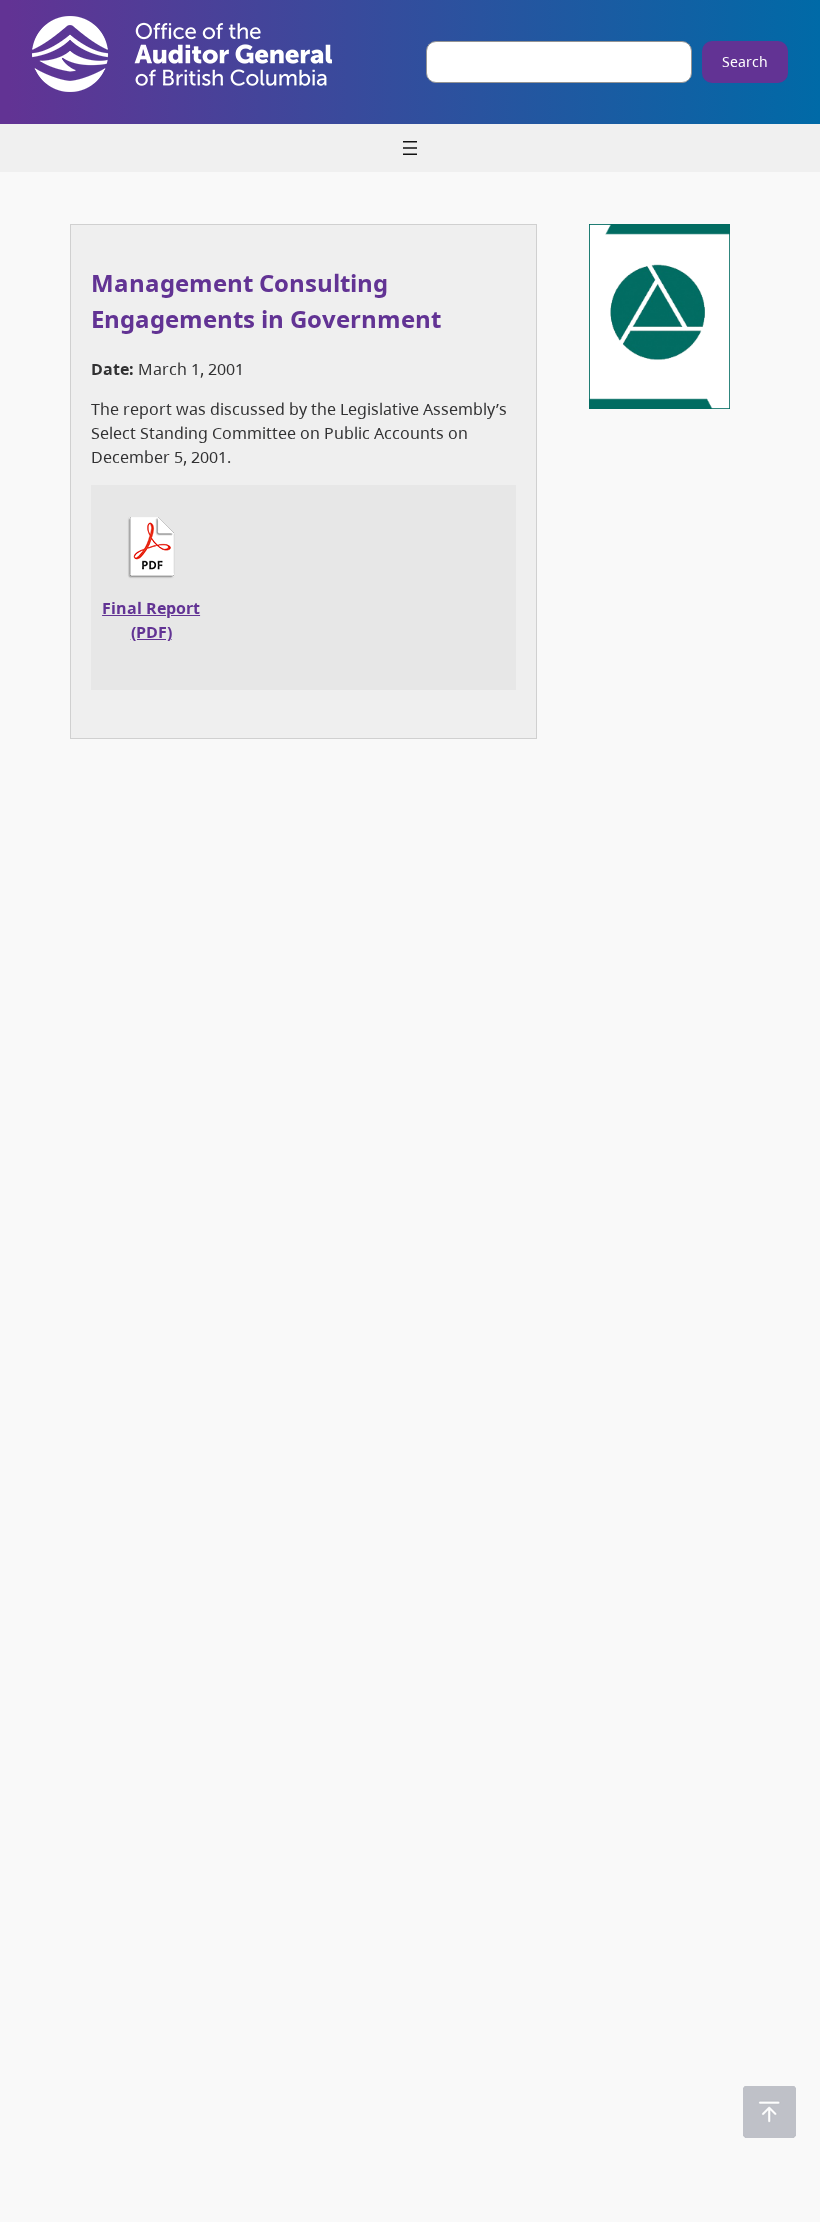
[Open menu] (410, 148)
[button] (769, 2112)
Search (745, 61)
